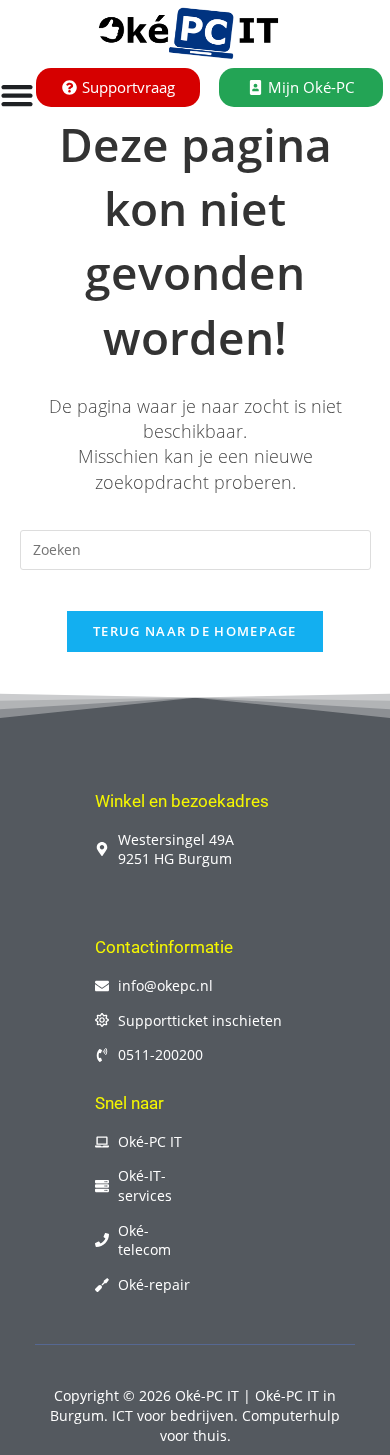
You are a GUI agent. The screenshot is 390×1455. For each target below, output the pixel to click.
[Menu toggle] (17, 95)
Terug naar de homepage (195, 631)
